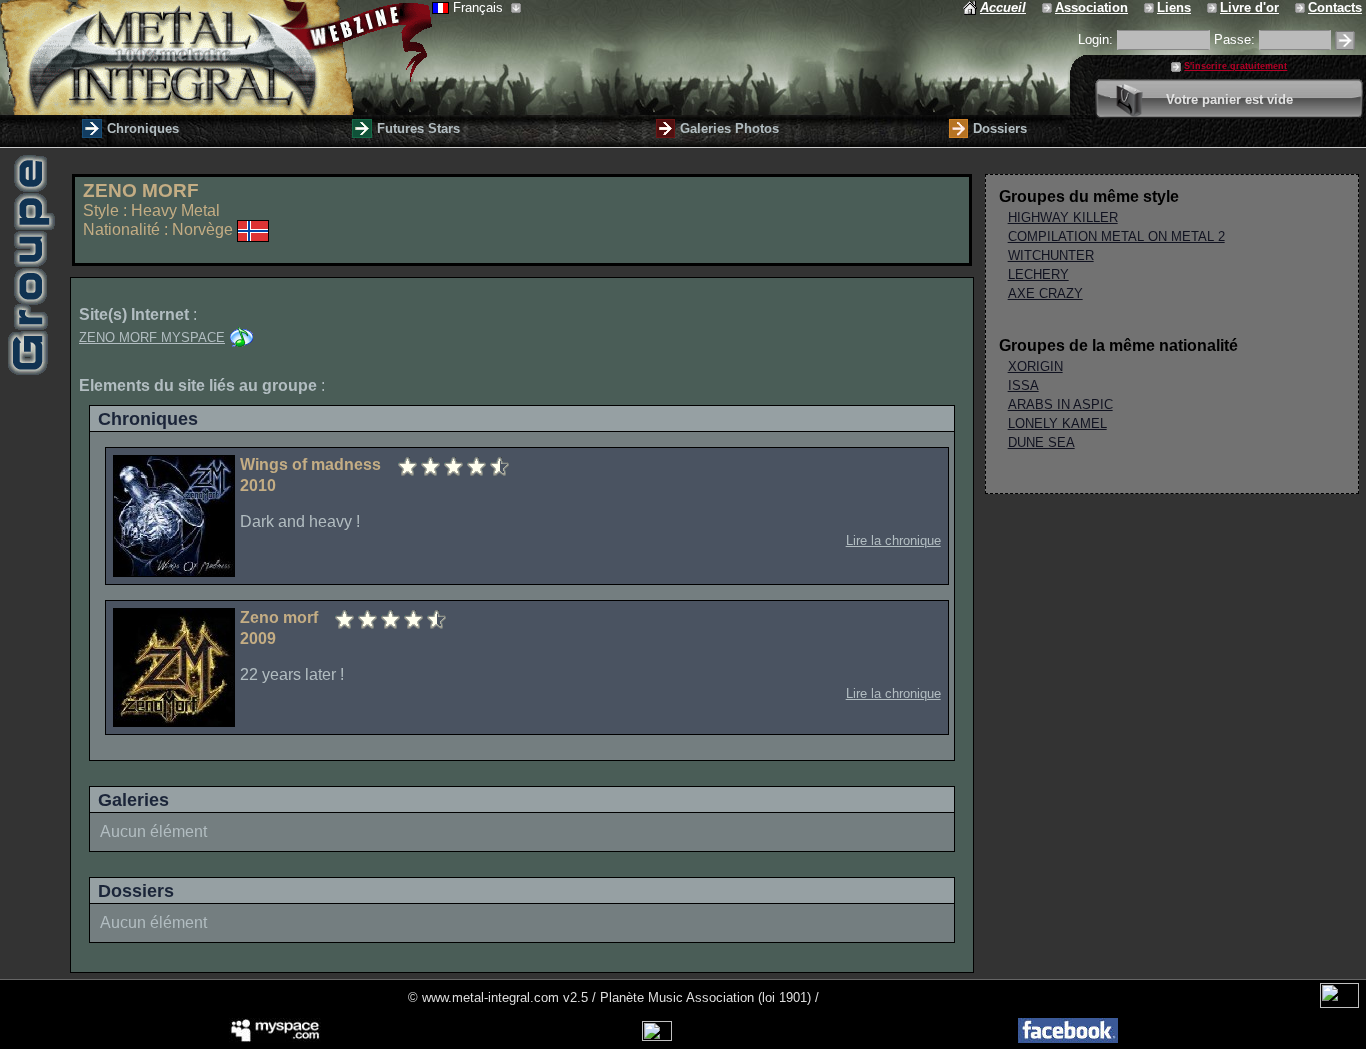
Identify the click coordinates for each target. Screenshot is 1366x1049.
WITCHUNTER (1051, 255)
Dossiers (1000, 128)
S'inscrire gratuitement (1235, 66)
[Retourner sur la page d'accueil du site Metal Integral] (216, 57)
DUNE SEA (1041, 442)
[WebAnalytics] (1339, 1003)
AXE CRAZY (1045, 293)
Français (480, 7)
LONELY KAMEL (1057, 423)
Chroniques (143, 128)
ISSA (1023, 385)
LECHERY (1038, 274)
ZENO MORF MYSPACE (152, 337)
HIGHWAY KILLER (1063, 217)
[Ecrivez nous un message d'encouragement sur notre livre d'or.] (1213, 7)
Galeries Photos (729, 128)
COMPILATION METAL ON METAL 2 (1116, 236)
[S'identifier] (1345, 40)
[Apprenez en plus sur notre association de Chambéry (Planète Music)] (1048, 7)
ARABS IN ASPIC (1060, 404)
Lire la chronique (893, 540)
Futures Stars (418, 128)
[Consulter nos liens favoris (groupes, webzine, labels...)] (1150, 7)
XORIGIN (1035, 366)
